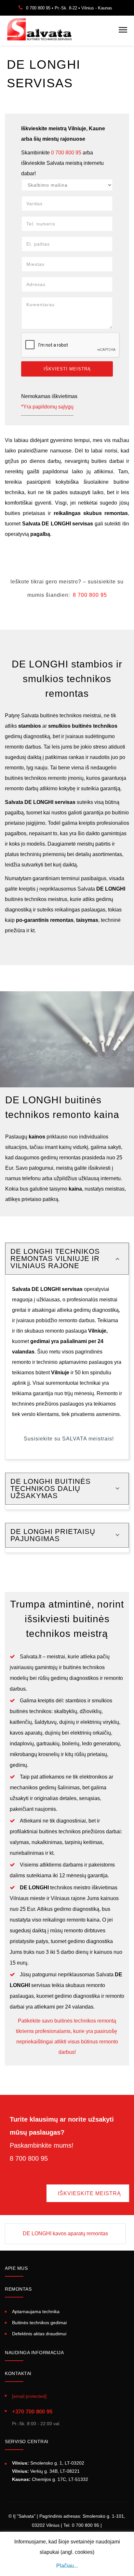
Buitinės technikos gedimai (39, 2323)
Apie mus (16, 2268)
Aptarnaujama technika (36, 2312)
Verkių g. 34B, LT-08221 (46, 2471)
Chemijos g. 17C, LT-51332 (50, 2479)
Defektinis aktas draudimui (39, 2334)
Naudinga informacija (34, 2353)
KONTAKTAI (18, 2373)
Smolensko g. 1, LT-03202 (48, 2463)
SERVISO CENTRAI (27, 2441)
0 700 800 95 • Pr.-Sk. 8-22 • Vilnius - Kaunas (69, 8)
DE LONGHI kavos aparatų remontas (65, 2233)
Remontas (18, 2289)
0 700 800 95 (66, 153)
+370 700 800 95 (32, 2412)
